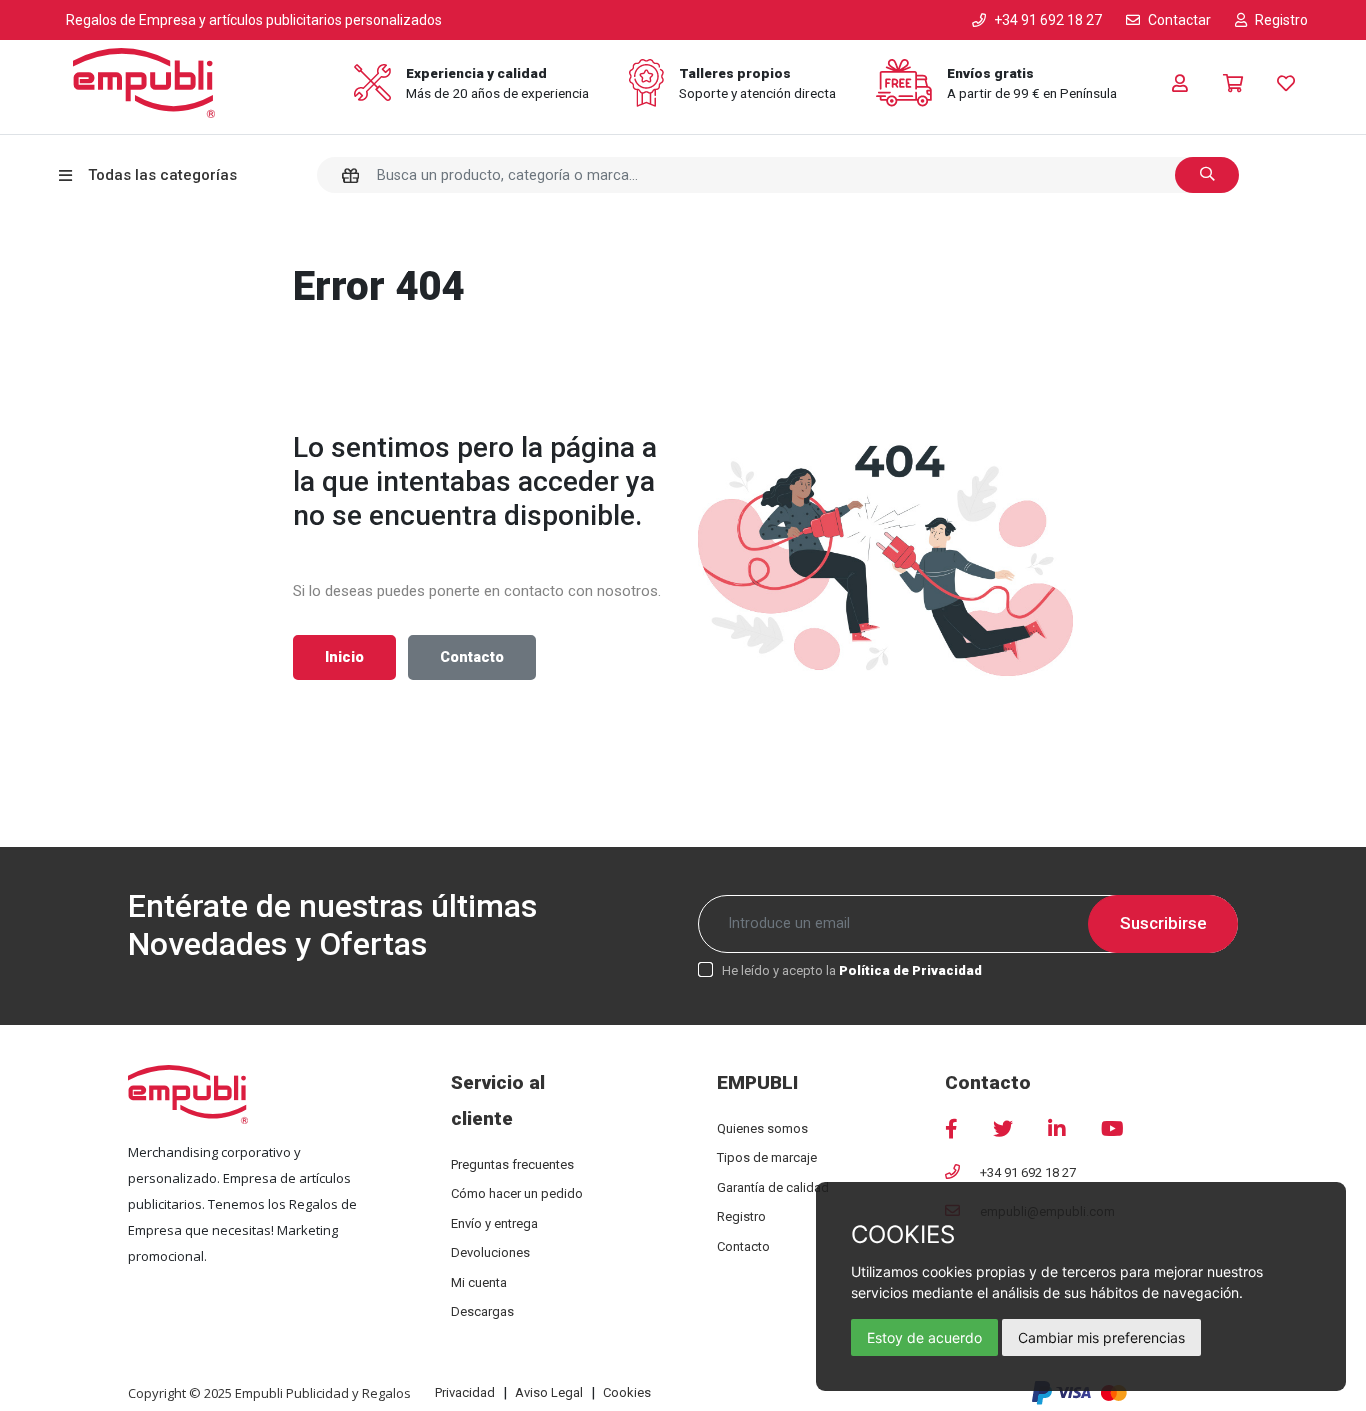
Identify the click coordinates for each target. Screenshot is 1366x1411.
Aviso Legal (549, 1392)
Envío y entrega (494, 1223)
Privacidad (465, 1392)
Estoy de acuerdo (924, 1337)
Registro (741, 1216)
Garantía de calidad (773, 1187)
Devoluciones (490, 1252)
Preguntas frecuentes (512, 1164)
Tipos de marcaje (767, 1157)
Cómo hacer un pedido (517, 1193)
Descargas (482, 1311)
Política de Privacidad (910, 970)
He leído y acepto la (852, 970)
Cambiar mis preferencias (1101, 1337)
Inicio (344, 657)
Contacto (472, 657)
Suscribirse (1163, 923)
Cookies (627, 1392)
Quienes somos (762, 1128)
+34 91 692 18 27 (1028, 1172)
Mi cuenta (479, 1282)
